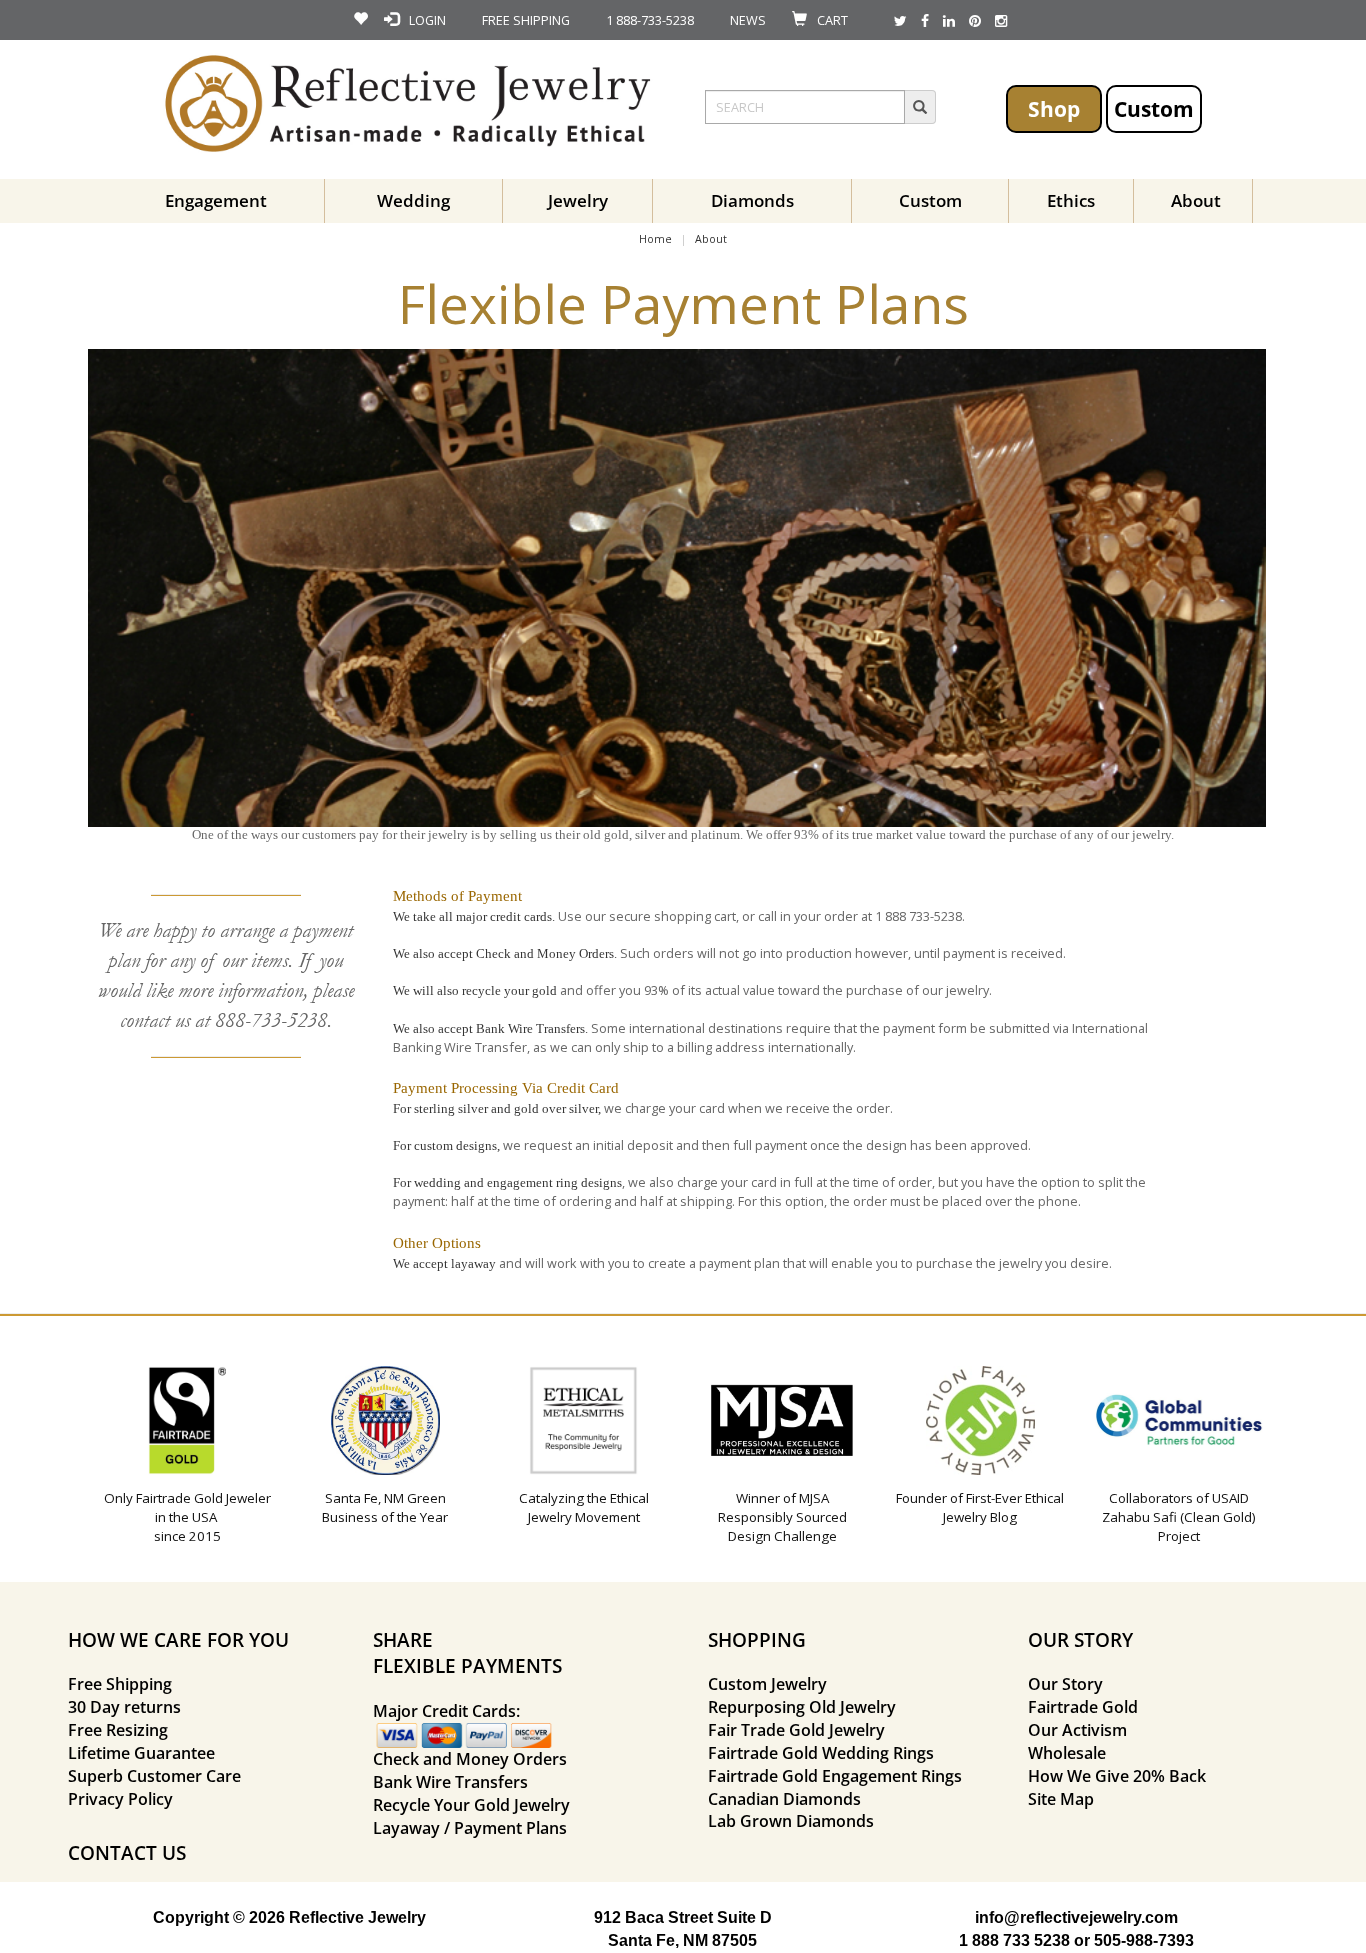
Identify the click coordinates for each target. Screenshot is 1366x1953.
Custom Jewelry (767, 1684)
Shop (1054, 108)
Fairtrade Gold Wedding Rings (821, 1753)
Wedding (413, 200)
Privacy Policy (120, 1799)
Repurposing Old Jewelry (802, 1707)
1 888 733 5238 (1014, 1940)
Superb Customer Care (154, 1776)
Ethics (1071, 200)
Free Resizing (118, 1730)
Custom (1154, 108)
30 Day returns (124, 1707)
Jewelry (578, 200)
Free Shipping (120, 1684)
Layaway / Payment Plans (470, 1828)
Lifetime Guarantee (141, 1753)
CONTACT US (127, 1852)
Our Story (1065, 1684)
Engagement (216, 200)
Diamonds (752, 200)
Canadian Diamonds (784, 1799)
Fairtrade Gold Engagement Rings (835, 1776)
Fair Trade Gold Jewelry (796, 1730)
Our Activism (1077, 1730)
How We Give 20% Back (1117, 1776)
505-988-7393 (1144, 1940)
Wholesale (1067, 1753)
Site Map (1061, 1799)
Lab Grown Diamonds (791, 1821)
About (1196, 200)
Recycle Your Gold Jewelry (471, 1805)
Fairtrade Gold (1083, 1707)
